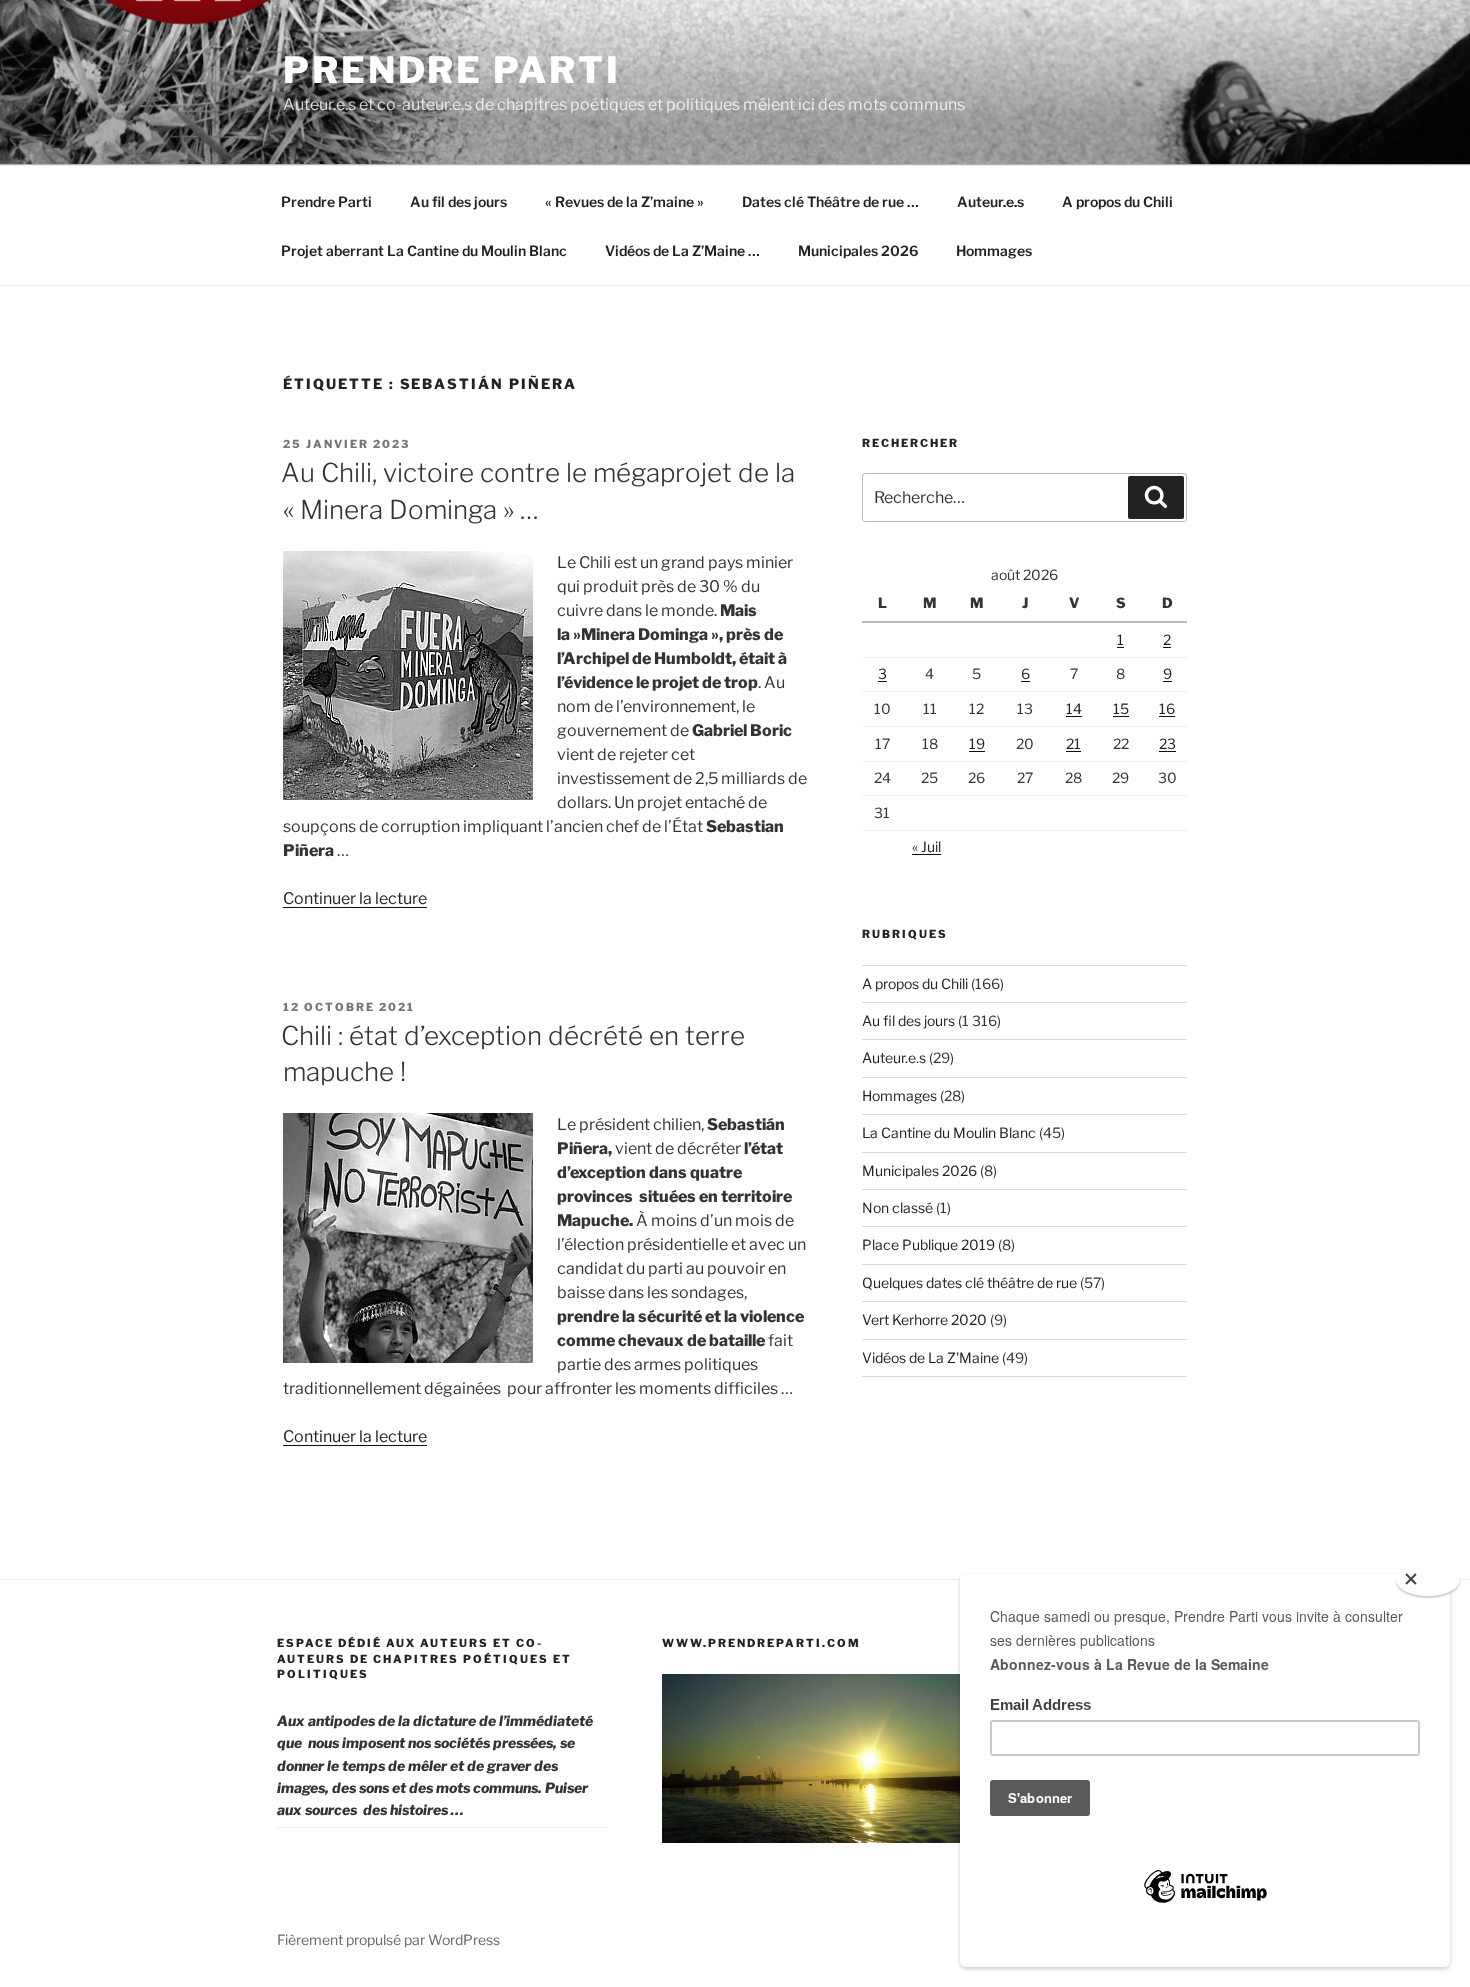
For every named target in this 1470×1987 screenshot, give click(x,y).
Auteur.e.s (990, 201)
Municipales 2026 (858, 250)
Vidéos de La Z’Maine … (682, 250)
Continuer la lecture (355, 898)
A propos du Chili (1117, 201)
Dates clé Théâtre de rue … (830, 201)
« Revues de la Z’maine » (624, 201)
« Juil (926, 846)
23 (1167, 743)
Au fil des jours (458, 201)
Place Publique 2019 (928, 1244)
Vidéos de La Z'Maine (930, 1357)
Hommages (994, 250)
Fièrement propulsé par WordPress (388, 1939)
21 (1073, 743)
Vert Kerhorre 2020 (924, 1319)
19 (977, 743)
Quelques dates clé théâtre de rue (969, 1282)
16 (1167, 708)
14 (1074, 708)
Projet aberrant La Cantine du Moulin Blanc (424, 250)
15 (1121, 708)
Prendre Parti (451, 70)
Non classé (897, 1207)
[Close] (1428, 1580)
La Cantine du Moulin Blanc (949, 1132)
